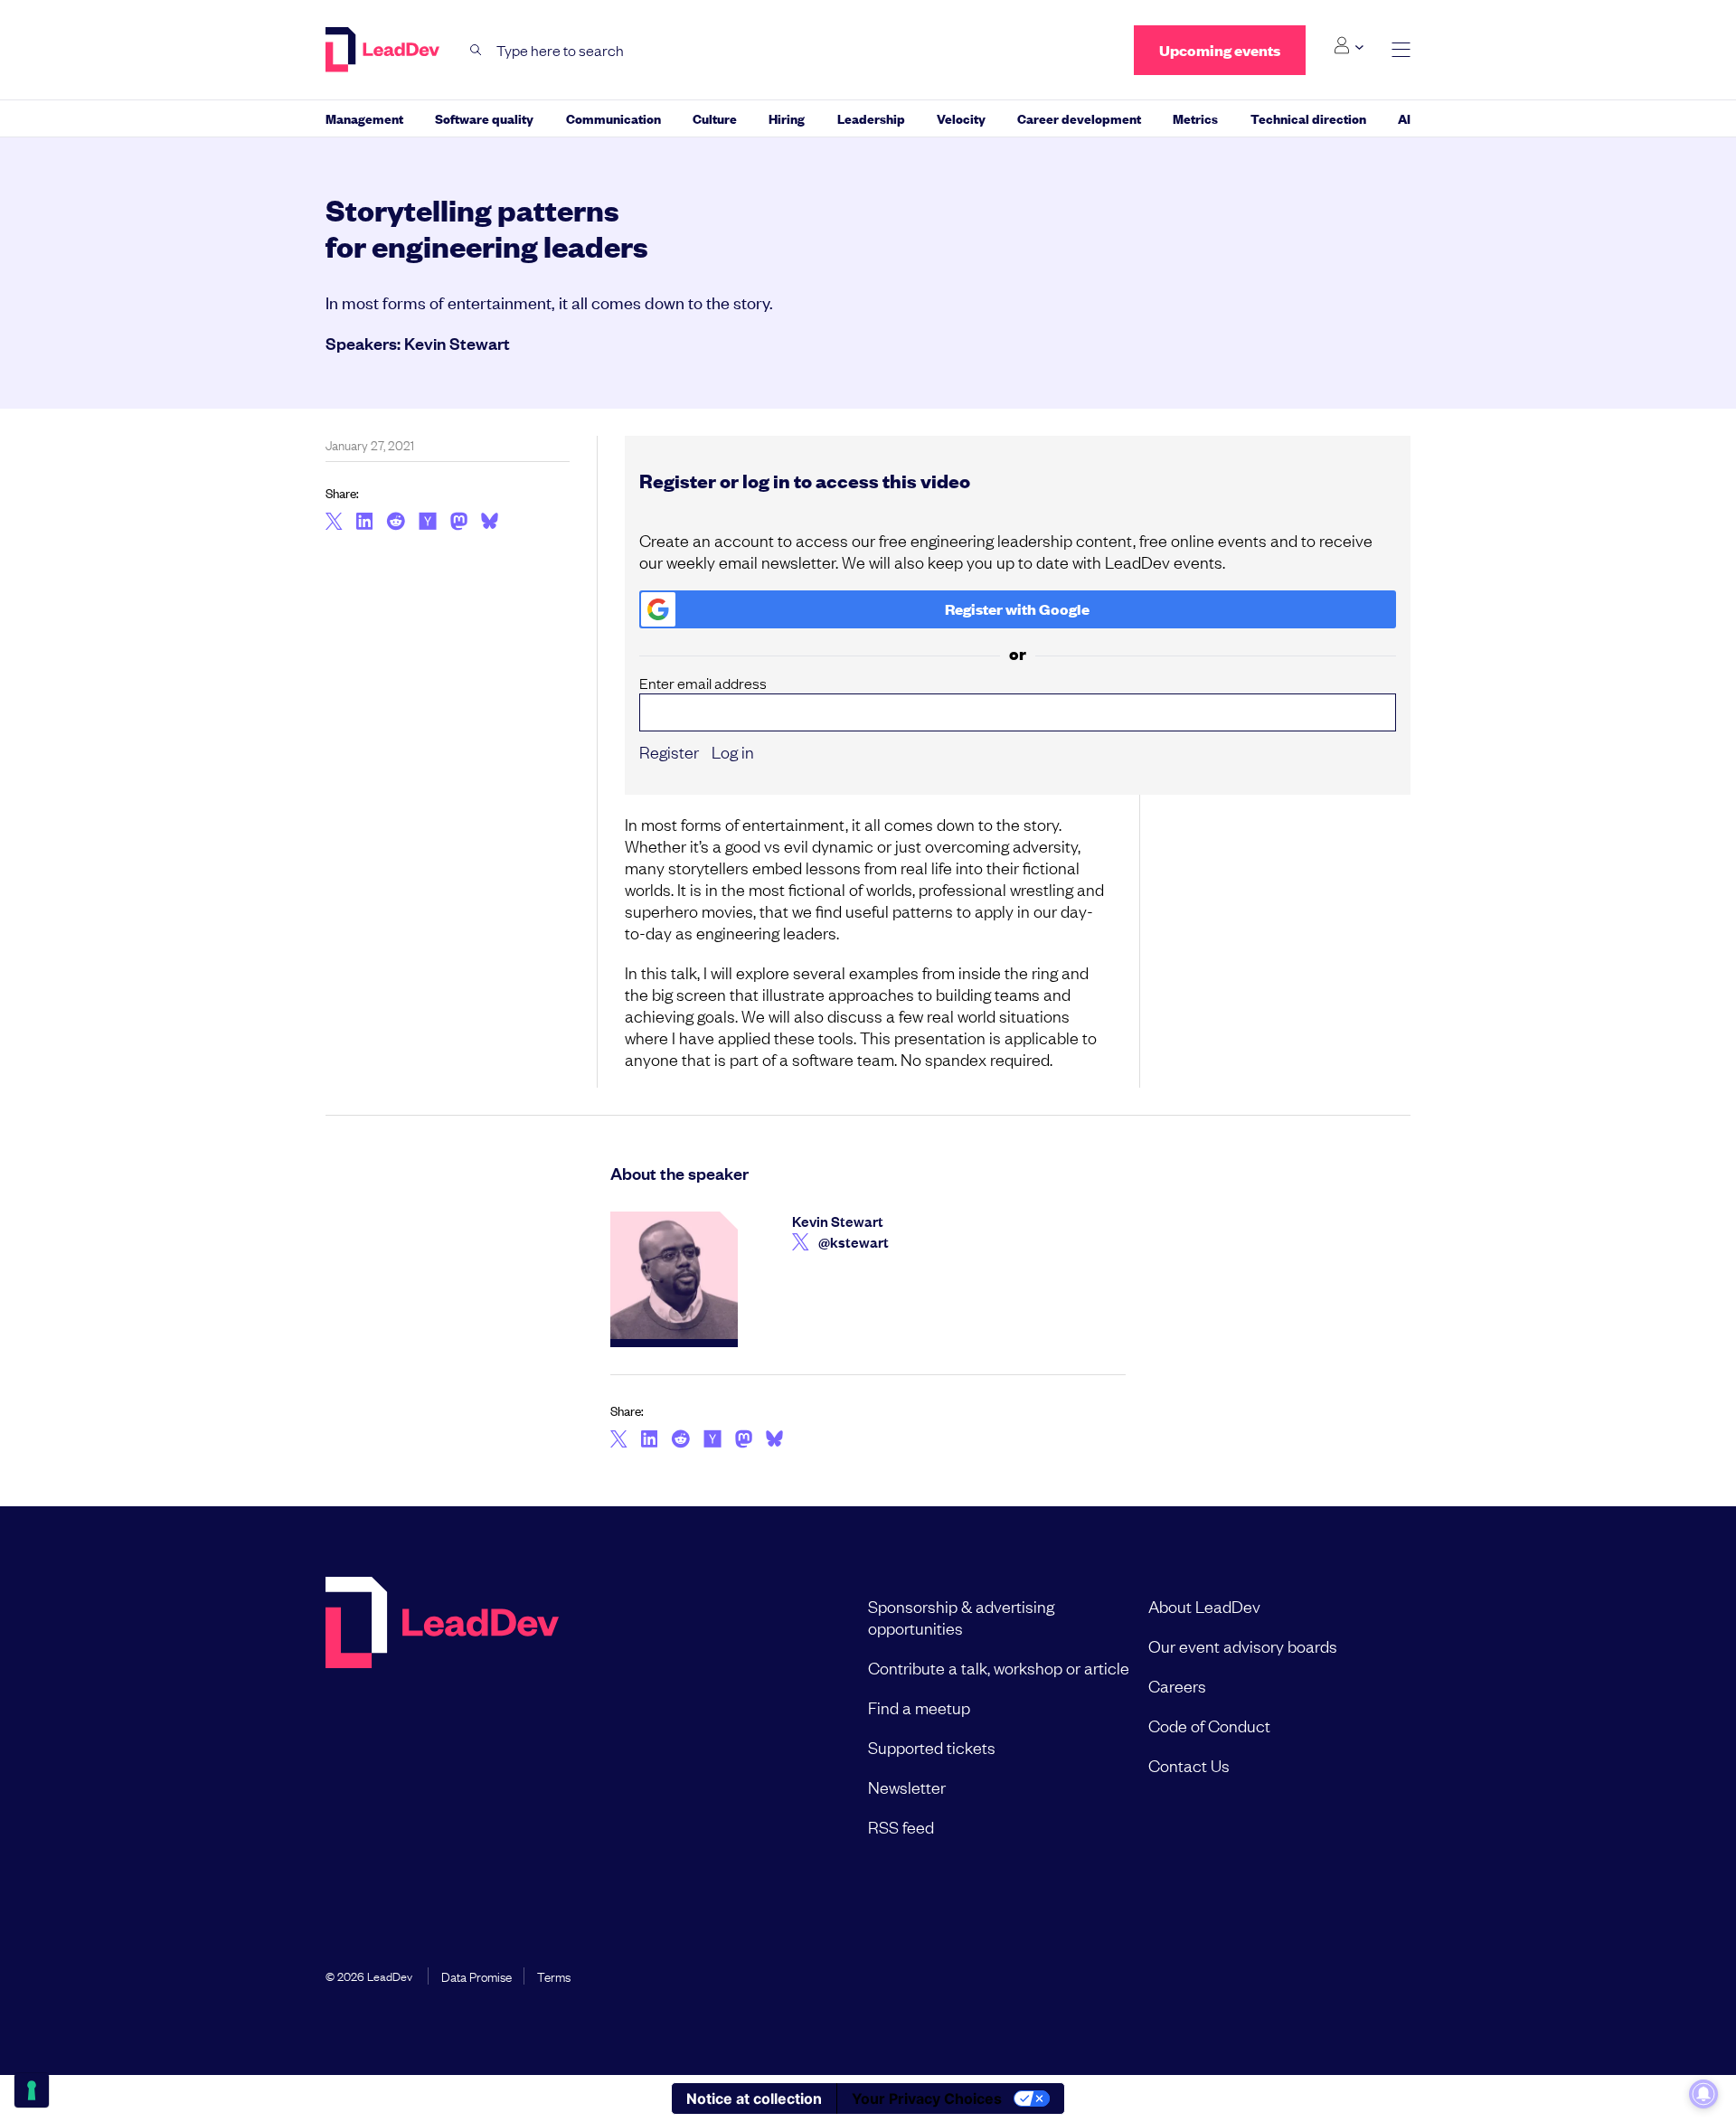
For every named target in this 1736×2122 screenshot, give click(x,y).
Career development (1079, 118)
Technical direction (1308, 118)
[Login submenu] (1349, 46)
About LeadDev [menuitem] (1204, 1606)
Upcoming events (1220, 50)
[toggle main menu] (1401, 50)
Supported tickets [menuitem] (932, 1747)
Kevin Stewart (457, 343)
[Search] (476, 50)
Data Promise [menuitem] (476, 1976)
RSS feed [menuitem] (901, 1826)
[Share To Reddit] (396, 523)
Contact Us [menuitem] (1189, 1765)
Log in (733, 751)
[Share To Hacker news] (428, 523)
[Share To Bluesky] (490, 523)
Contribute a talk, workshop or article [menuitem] (999, 1667)
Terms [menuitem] (554, 1976)
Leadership (871, 118)
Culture (715, 118)
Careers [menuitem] (1177, 1685)
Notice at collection (754, 2098)
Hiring (787, 118)
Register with (1017, 609)
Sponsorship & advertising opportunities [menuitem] (961, 1617)
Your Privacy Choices (927, 2098)
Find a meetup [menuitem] (919, 1707)
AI (1404, 118)
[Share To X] (334, 523)
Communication (613, 118)
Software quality (484, 118)
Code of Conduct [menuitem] (1209, 1725)
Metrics (1195, 118)
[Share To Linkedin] (365, 523)
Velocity (961, 118)
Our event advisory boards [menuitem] (1243, 1646)
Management (364, 118)
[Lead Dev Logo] (384, 50)
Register (669, 751)
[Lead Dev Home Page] (442, 1716)
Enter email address (703, 683)
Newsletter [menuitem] (907, 1787)
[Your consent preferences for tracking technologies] (32, 2090)
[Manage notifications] (1703, 2094)
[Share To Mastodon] (459, 523)
